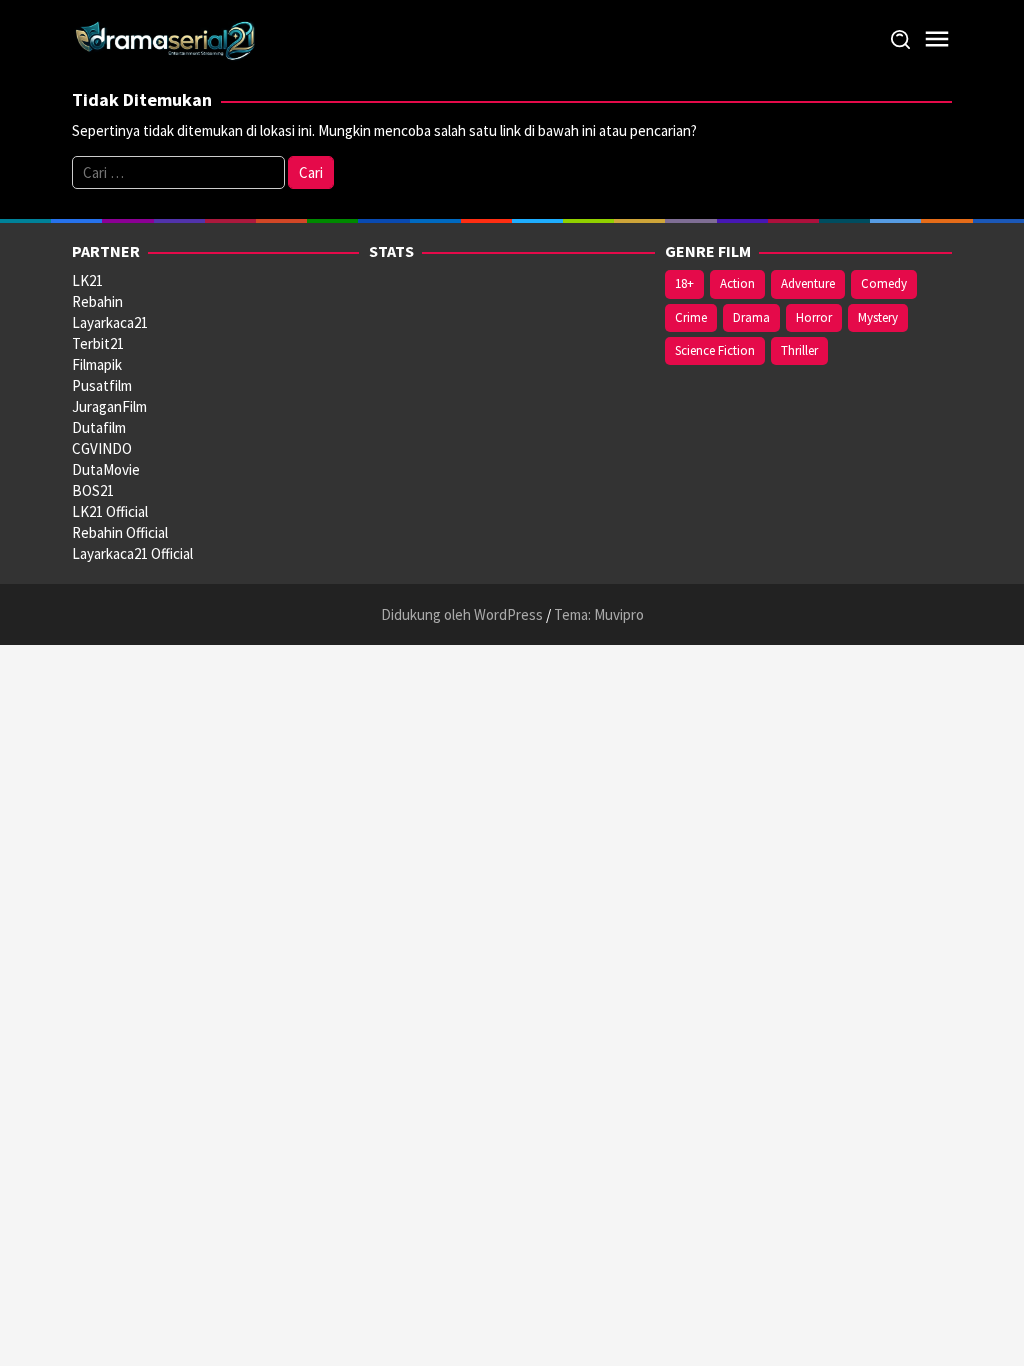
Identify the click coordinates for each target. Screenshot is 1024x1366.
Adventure (808, 283)
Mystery (878, 317)
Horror (814, 317)
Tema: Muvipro (599, 614)
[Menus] (937, 39)
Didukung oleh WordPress (462, 614)
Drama (751, 317)
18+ (684, 283)
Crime (691, 317)
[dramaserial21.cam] (165, 38)
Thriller (799, 350)
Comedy (884, 283)
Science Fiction (715, 350)
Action (737, 283)
